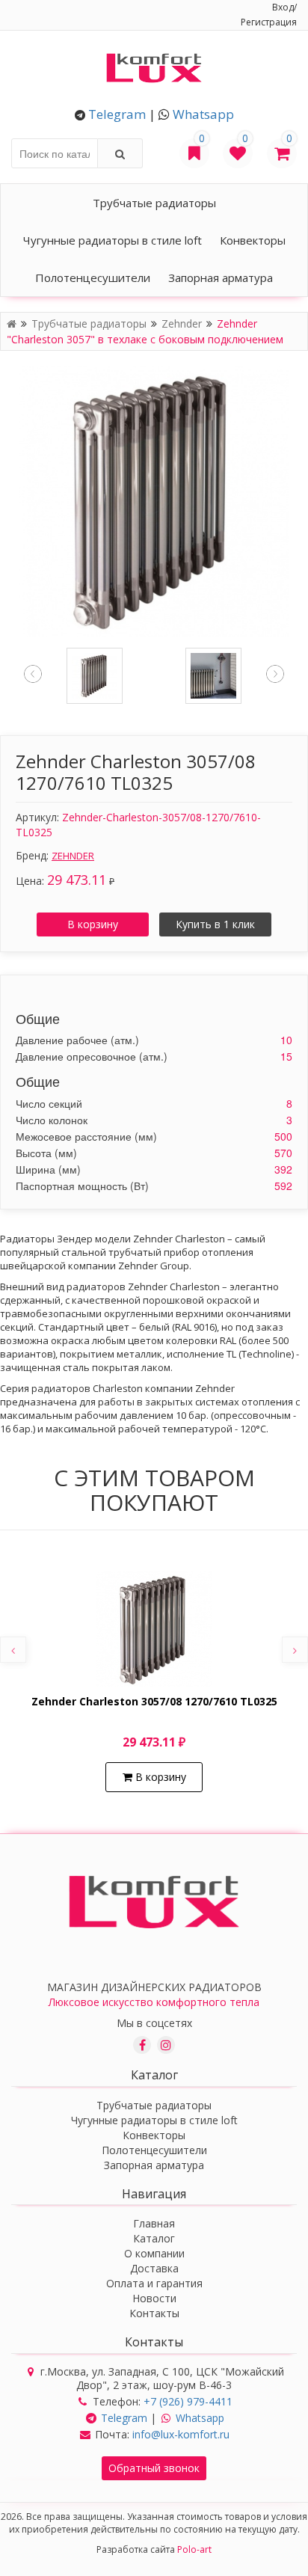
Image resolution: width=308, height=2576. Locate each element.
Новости (154, 2298)
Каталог (154, 2238)
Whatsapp (203, 114)
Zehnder (183, 323)
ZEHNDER (73, 856)
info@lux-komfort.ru (181, 2434)
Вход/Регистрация (269, 15)
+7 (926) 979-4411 (188, 2401)
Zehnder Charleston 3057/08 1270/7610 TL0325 (154, 1702)
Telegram (117, 114)
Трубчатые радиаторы (154, 203)
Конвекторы (253, 240)
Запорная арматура (221, 277)
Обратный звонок (154, 2468)
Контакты (154, 2313)
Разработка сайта (154, 2549)
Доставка (154, 2268)
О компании (154, 2253)
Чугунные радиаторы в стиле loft (113, 240)
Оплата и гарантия (154, 2283)
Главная (154, 2223)
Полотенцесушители (93, 277)
